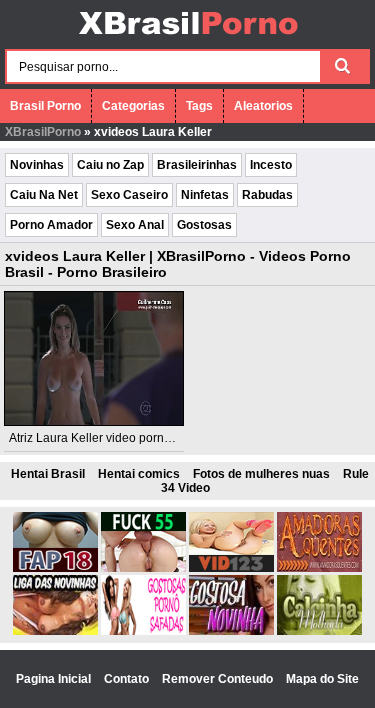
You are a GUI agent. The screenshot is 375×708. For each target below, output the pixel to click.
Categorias (133, 106)
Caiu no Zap (110, 165)
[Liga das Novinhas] (55, 631)
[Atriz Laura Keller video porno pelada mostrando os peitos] (94, 358)
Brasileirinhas (197, 165)
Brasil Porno (45, 106)
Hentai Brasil (48, 474)
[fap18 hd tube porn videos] (55, 568)
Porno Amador (51, 225)
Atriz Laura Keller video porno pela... (108, 438)
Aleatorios (263, 106)
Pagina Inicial (55, 679)
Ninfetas (205, 195)
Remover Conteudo (219, 679)
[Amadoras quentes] (319, 568)
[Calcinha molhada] (319, 631)
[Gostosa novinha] (231, 631)
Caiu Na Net (44, 195)
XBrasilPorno (43, 132)
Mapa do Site (322, 679)
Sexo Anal (135, 225)
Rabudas (267, 195)
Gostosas (204, 225)
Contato (128, 679)
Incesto (271, 165)
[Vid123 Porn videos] (231, 568)
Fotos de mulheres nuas (261, 474)
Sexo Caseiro (129, 195)
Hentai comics (139, 474)
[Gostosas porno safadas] (143, 631)
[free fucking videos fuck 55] (143, 568)
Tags (199, 106)
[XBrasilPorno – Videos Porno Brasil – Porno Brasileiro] (187, 37)
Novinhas (37, 165)
